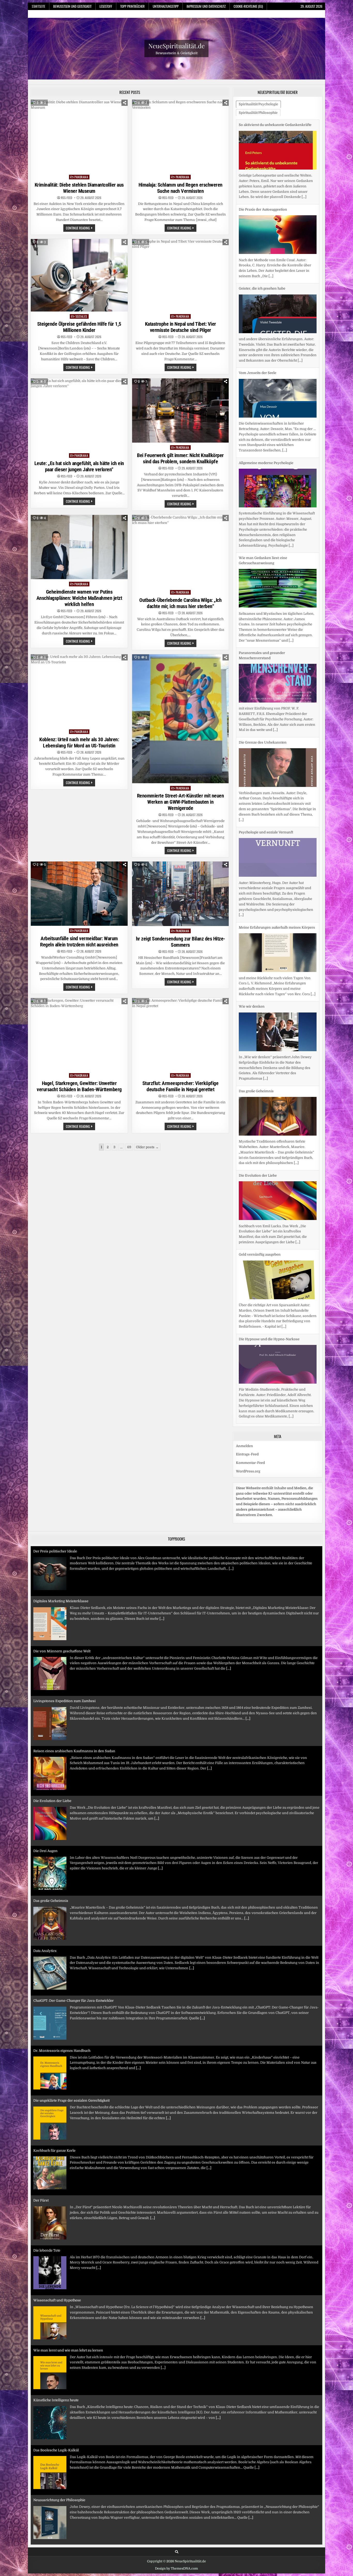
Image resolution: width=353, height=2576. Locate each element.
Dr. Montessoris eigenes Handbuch (62, 2001)
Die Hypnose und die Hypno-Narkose (269, 1254)
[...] (271, 192)
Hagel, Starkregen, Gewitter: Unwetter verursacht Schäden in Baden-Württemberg (79, 1086)
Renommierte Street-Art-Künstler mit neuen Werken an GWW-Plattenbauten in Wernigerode (181, 802)
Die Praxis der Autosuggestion (263, 125)
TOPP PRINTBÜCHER (132, 6)
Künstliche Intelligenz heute (56, 2350)
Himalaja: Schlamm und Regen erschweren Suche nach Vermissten (181, 188)
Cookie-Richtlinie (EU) (248, 6)
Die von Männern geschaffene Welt (62, 1601)
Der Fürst (41, 2151)
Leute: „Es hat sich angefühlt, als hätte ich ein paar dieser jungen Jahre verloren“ (79, 466)
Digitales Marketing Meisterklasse (61, 1551)
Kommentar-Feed (250, 1463)
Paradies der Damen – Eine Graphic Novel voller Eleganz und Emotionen (93, 2500)
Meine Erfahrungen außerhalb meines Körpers (277, 843)
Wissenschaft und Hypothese (57, 2250)
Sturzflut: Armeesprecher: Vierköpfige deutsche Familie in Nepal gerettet (181, 1086)
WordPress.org (248, 1471)
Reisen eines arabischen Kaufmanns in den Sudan (74, 1701)
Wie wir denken (252, 922)
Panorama (81, 177)
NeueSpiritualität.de (177, 46)
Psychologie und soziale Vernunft (266, 748)
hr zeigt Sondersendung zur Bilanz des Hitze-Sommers (181, 942)
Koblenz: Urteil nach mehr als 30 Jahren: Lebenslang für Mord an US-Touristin (79, 743)
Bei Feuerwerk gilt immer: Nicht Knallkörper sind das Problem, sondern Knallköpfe (180, 458)
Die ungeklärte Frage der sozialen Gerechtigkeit (71, 2051)
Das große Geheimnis (256, 1006)
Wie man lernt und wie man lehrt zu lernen (68, 2300)
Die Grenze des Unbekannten (263, 658)
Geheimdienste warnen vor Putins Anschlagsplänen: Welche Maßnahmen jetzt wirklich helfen (79, 598)
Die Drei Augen (45, 1801)
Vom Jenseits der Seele (258, 288)
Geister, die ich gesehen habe (262, 204)
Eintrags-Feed (247, 1454)
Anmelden (244, 1446)
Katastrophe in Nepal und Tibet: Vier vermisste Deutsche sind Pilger (181, 327)
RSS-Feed (67, 198)
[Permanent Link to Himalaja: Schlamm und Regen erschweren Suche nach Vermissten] (181, 136)
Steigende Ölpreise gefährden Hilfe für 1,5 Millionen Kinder (79, 327)
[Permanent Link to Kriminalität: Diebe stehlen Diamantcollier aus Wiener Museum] (79, 136)
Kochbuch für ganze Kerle (54, 2100)
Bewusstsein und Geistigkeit (72, 6)
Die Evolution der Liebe (258, 1091)
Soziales (81, 316)
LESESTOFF (106, 6)
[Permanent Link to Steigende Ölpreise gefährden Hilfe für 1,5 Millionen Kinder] (79, 275)
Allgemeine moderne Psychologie (266, 378)
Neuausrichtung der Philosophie (59, 2450)
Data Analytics (45, 1901)
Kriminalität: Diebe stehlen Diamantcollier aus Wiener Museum (79, 188)
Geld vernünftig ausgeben (260, 1170)
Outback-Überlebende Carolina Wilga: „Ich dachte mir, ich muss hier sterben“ (180, 603)
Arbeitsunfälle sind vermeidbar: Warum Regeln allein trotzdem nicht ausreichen (79, 942)
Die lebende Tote (47, 2200)
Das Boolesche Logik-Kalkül (56, 2400)
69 (129, 1147)
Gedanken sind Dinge (256, 1344)
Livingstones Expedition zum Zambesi (64, 1651)
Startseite (39, 6)
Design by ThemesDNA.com (177, 2569)
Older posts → (147, 1147)
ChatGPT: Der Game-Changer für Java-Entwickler (74, 1951)
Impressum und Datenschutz (206, 6)
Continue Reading (80, 228)
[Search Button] (177, 2552)
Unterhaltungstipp (166, 6)
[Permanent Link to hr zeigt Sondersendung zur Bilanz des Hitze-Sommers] (181, 894)
